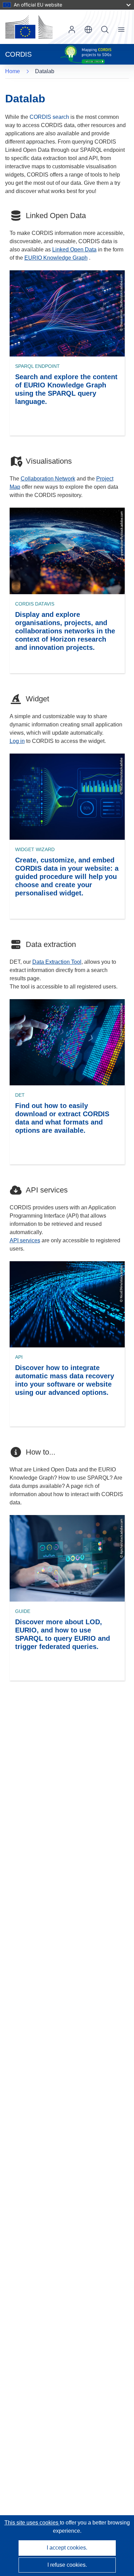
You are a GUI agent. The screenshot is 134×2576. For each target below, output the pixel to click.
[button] (88, 30)
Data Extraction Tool (57, 962)
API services (25, 1240)
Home (13, 71)
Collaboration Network (48, 479)
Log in (72, 30)
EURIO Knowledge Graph (56, 258)
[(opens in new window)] (29, 27)
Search (105, 30)
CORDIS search (49, 117)
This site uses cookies (32, 2523)
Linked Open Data (74, 250)
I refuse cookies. (67, 2565)
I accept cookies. (67, 2548)
